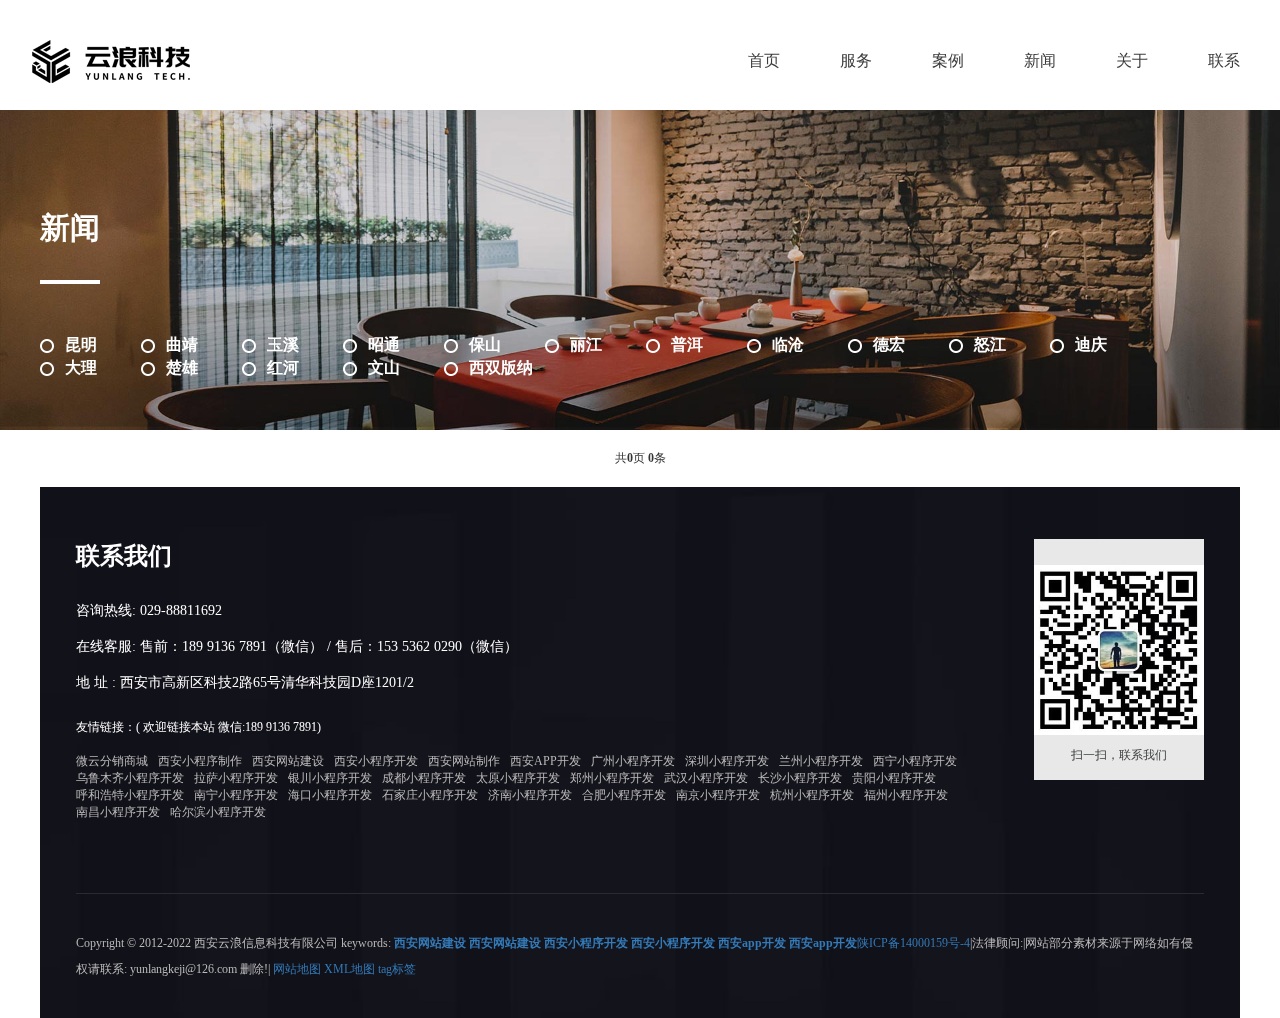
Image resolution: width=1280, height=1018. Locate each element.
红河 (283, 367)
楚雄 (182, 367)
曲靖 (182, 344)
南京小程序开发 (718, 795)
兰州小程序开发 (821, 761)
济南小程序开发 (530, 795)
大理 (81, 367)
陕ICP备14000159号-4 (913, 943)
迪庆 (1091, 344)
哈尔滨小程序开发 (218, 812)
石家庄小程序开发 (430, 795)
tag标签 (397, 969)
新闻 (1040, 60)
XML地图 (349, 969)
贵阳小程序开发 (894, 778)
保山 (485, 344)
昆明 (81, 344)
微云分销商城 (112, 761)
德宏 (889, 344)
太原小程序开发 (518, 778)
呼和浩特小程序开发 (130, 795)
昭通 (384, 344)
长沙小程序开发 (800, 778)
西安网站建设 (288, 761)
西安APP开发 (545, 761)
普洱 (687, 344)
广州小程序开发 (633, 761)
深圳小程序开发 (727, 761)
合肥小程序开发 (624, 795)
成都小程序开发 (424, 778)
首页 (764, 60)
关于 (1132, 60)
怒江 (990, 344)
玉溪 (283, 344)
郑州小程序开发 (612, 778)
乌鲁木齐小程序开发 (130, 778)
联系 (1224, 60)
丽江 (586, 344)
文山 (384, 367)
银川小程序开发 (330, 778)
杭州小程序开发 (812, 795)
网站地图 (297, 969)
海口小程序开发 (330, 795)
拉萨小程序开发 (236, 778)
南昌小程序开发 (118, 812)
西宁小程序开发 (915, 761)
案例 (948, 60)
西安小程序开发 (376, 761)
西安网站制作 (464, 761)
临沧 (788, 344)
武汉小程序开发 (706, 778)
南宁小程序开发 (236, 795)
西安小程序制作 (200, 761)
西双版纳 (501, 367)
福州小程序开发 (906, 795)
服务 (856, 60)
